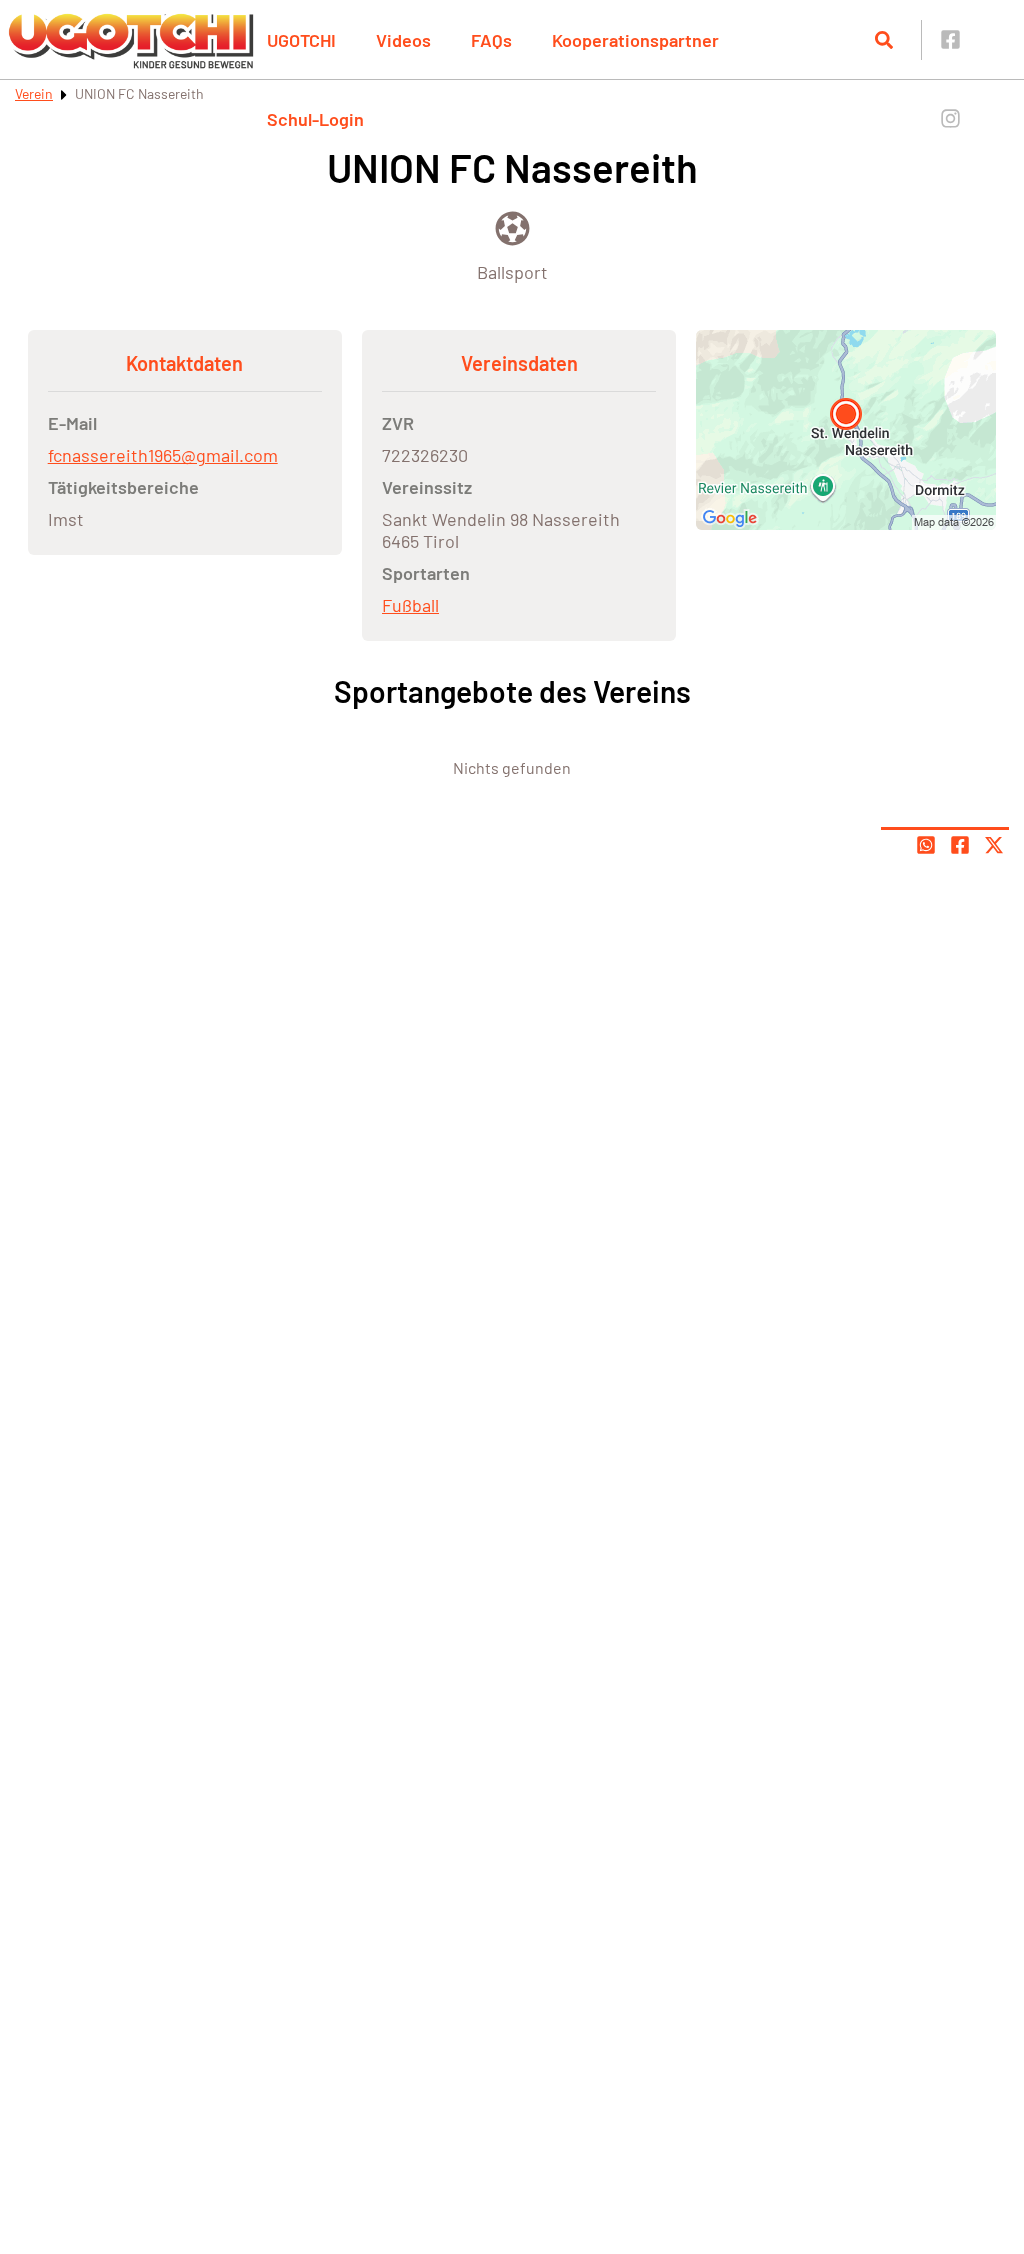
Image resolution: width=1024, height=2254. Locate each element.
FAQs (491, 40)
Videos (403, 40)
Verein (34, 93)
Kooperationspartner (635, 40)
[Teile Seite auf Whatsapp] (926, 845)
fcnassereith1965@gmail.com (163, 455)
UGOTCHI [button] (301, 40)
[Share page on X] (994, 845)
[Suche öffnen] (884, 40)
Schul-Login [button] (315, 119)
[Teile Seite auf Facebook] (960, 845)
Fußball (410, 605)
